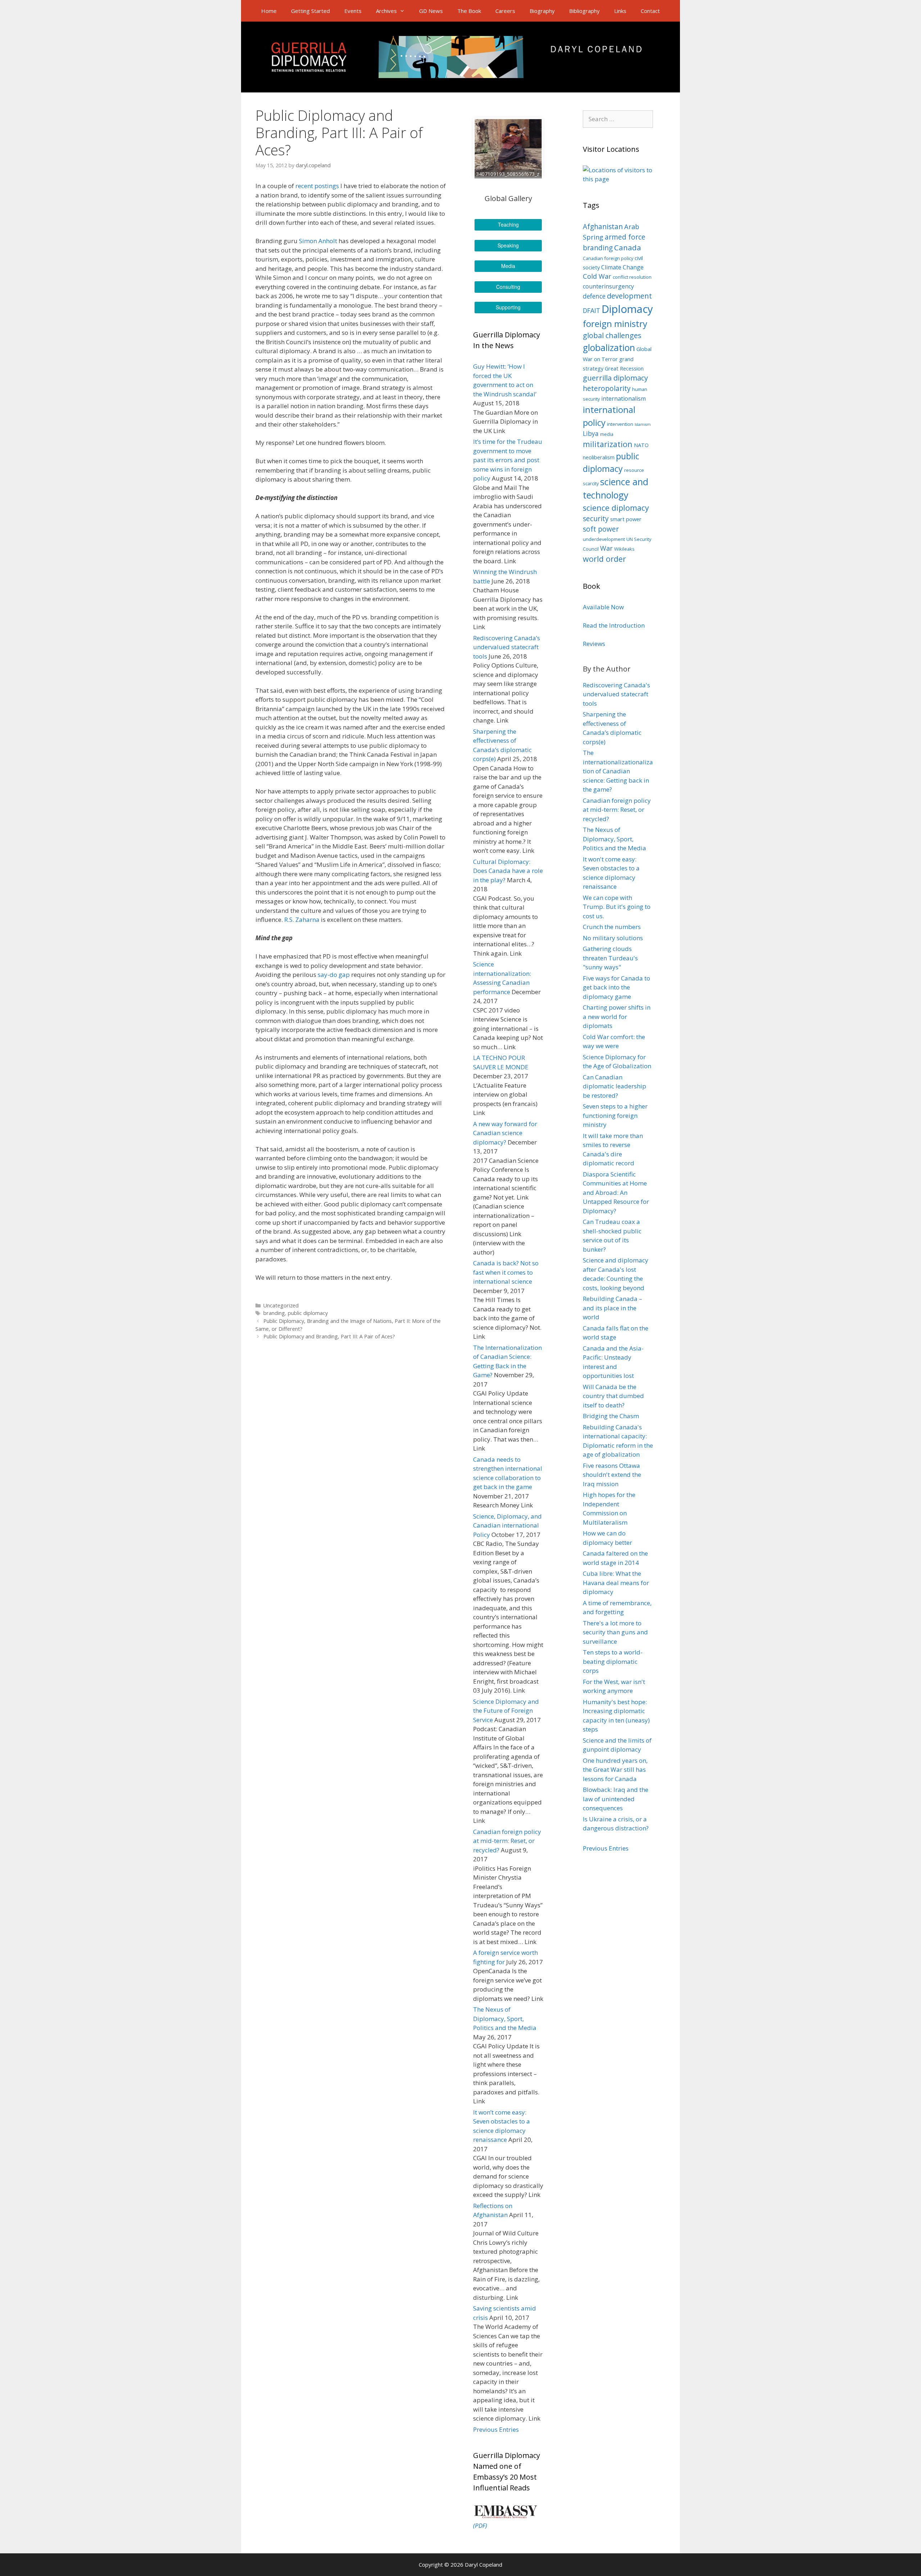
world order (604, 559)
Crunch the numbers (612, 927)
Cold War (597, 276)
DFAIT (591, 311)
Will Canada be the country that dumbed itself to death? (613, 1396)
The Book (469, 11)
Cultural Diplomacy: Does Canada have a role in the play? (508, 871)
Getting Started (310, 11)
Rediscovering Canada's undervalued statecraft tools (616, 694)
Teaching (508, 224)
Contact (650, 11)
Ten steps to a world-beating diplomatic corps (613, 1661)
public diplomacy (308, 1313)
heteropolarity (607, 388)
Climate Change (622, 267)
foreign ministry (615, 324)
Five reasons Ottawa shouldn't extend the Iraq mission (612, 1475)
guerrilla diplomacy (615, 378)
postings (327, 186)
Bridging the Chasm (611, 1416)
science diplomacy (616, 508)
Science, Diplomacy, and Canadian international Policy (507, 1525)
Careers (505, 11)
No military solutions (613, 938)
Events (353, 11)
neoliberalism (599, 457)
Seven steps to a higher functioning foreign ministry (615, 1115)
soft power (601, 529)
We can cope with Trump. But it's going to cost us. (617, 907)
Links (620, 11)
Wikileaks (624, 549)
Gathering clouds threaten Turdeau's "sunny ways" (610, 958)
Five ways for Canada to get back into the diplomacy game (616, 987)
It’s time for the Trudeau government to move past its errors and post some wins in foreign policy (508, 460)
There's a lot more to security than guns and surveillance (615, 1632)
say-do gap (334, 975)
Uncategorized (281, 1305)
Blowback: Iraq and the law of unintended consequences (616, 1799)
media (607, 434)
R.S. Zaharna (302, 920)
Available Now (603, 607)
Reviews (594, 644)
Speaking (508, 245)
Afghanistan (603, 227)
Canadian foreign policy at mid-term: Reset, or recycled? (507, 1841)
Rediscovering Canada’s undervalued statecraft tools (507, 647)
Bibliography (584, 11)
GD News (431, 11)
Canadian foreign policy (608, 258)
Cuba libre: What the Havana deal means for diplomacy (616, 1583)
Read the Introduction (614, 625)
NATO (641, 445)
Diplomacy (627, 309)
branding (274, 1313)
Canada (628, 247)
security (596, 519)
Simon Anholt (318, 241)
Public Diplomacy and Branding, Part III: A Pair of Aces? (329, 1336)
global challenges (612, 335)
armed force (625, 237)
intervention (620, 424)
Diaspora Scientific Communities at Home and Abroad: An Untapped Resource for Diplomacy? (616, 1193)
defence (594, 296)
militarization (608, 444)
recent (304, 186)
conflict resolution (632, 277)
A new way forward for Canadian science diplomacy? (505, 1133)
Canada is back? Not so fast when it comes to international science (506, 1272)
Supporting (508, 307)
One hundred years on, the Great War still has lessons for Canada (615, 1770)
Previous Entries (496, 2429)
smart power (626, 519)
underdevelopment (604, 539)
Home (269, 11)
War (606, 548)
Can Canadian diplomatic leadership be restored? (614, 1086)
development (629, 296)
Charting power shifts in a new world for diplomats (617, 1016)
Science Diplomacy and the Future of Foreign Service (506, 1711)
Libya (591, 434)
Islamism (643, 424)
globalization (609, 348)
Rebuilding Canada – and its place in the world (613, 1308)
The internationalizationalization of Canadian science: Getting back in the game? (618, 771)
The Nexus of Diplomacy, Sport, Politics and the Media (505, 2019)
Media (508, 266)
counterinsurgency (608, 286)
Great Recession (624, 368)
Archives (386, 11)
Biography (542, 11)
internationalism (623, 399)
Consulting (508, 287)
